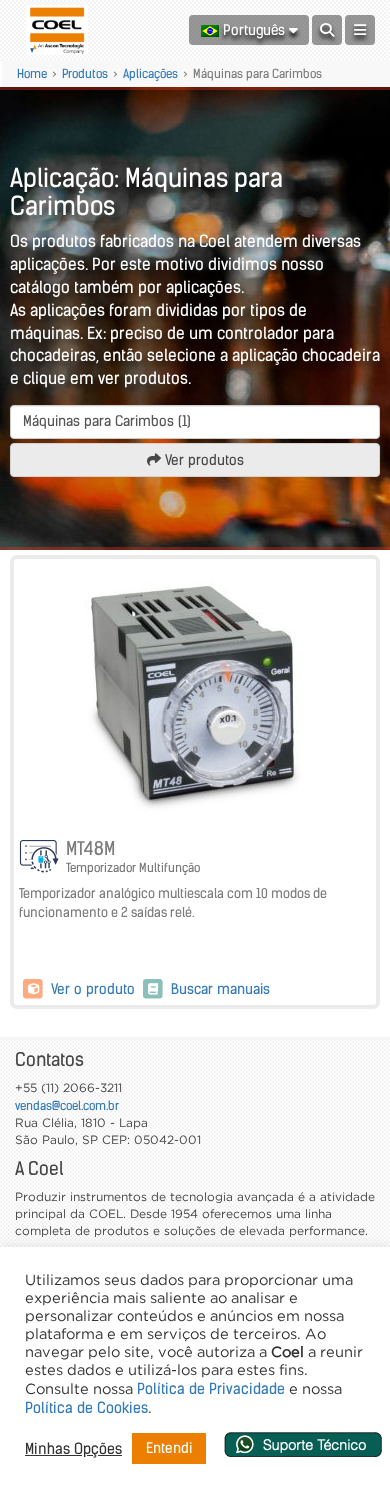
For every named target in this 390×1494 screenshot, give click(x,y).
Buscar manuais (218, 989)
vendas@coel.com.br (67, 1105)
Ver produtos (202, 460)
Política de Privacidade (211, 1389)
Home (32, 73)
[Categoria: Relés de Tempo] (40, 858)
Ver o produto (93, 989)
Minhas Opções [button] (73, 1449)
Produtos (85, 73)
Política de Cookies (86, 1408)
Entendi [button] (169, 1448)
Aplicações (150, 73)
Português (254, 30)
